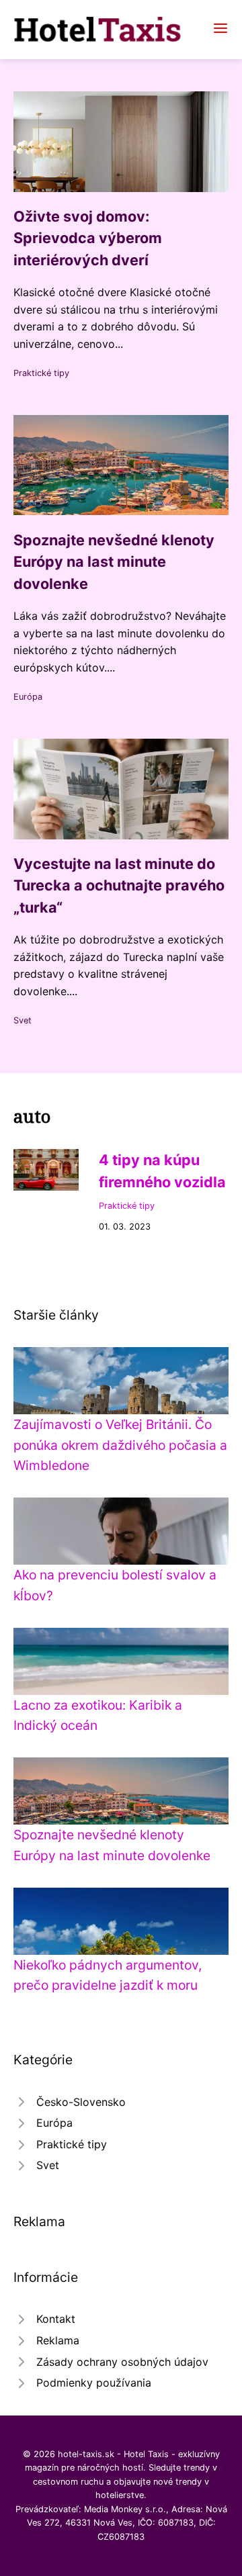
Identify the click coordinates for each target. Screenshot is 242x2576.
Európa (28, 697)
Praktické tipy (41, 373)
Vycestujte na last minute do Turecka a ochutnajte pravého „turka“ (119, 885)
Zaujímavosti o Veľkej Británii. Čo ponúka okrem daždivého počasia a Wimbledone (120, 1445)
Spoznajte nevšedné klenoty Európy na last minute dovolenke (114, 562)
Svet (23, 1020)
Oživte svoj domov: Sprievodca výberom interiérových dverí (88, 238)
